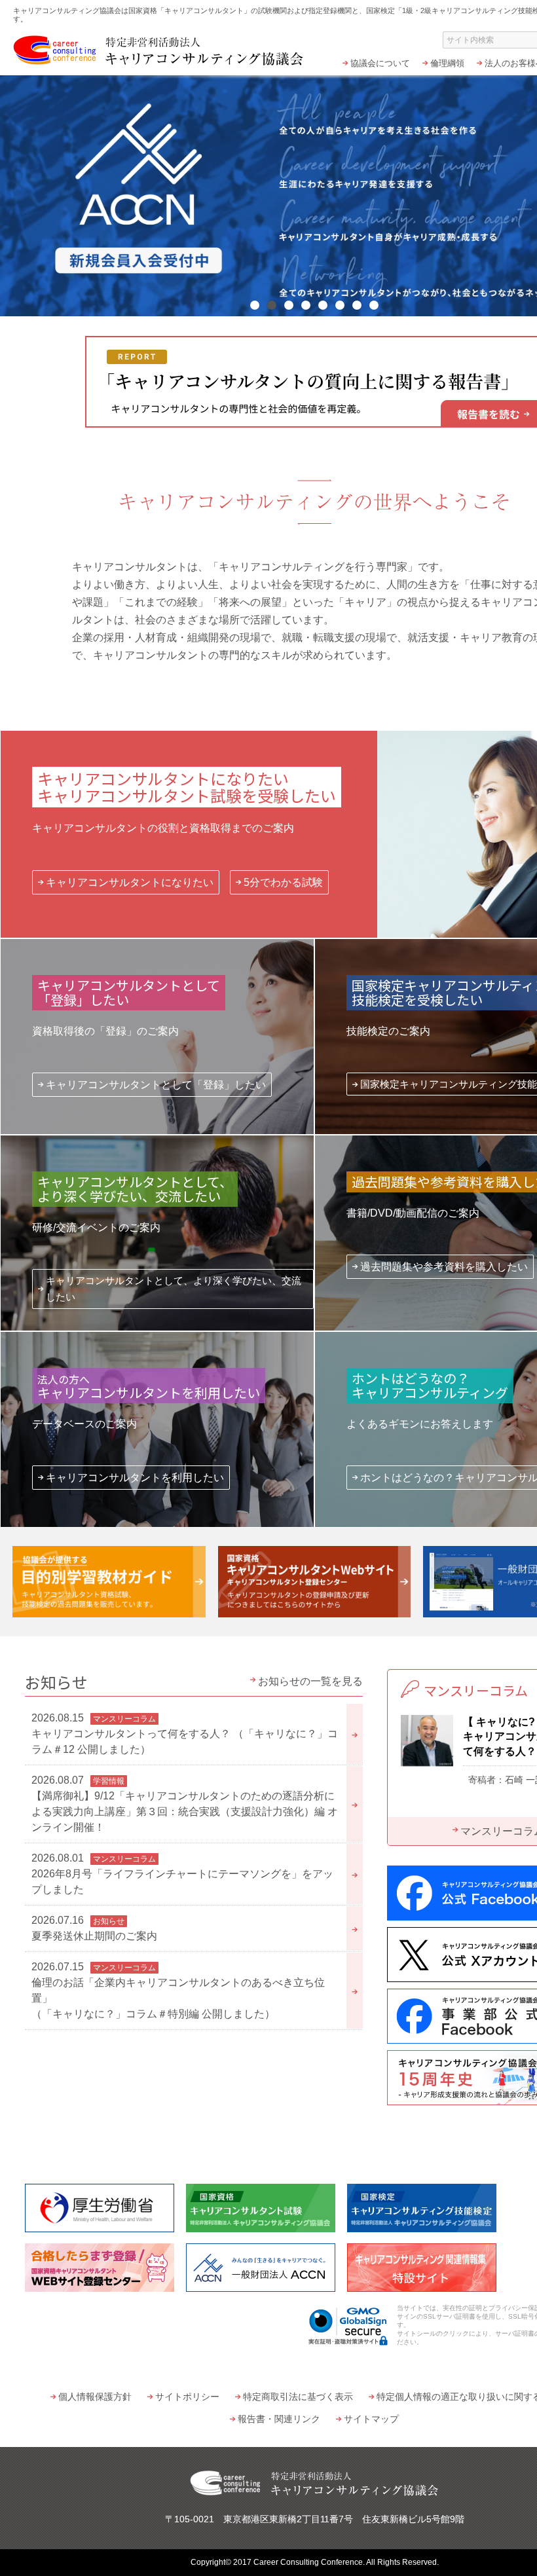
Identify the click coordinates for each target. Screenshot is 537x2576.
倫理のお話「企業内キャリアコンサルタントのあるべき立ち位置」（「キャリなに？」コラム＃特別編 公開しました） (178, 1990)
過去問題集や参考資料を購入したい (444, 1267)
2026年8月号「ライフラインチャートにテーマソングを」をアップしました (182, 1874)
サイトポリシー (187, 2397)
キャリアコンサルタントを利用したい (135, 1478)
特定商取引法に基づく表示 (298, 2397)
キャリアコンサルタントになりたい (130, 882)
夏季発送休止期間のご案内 (94, 1928)
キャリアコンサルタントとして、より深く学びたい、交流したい (174, 1289)
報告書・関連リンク (279, 2419)
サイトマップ (371, 2419)
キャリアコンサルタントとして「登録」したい (156, 1085)
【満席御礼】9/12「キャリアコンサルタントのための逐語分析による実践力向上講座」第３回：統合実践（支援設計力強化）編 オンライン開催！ (185, 1804)
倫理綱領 (447, 63)
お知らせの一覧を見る (310, 1681)
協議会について (380, 63)
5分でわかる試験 (283, 882)
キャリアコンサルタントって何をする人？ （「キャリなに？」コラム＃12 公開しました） (185, 1734)
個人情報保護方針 (95, 2397)
